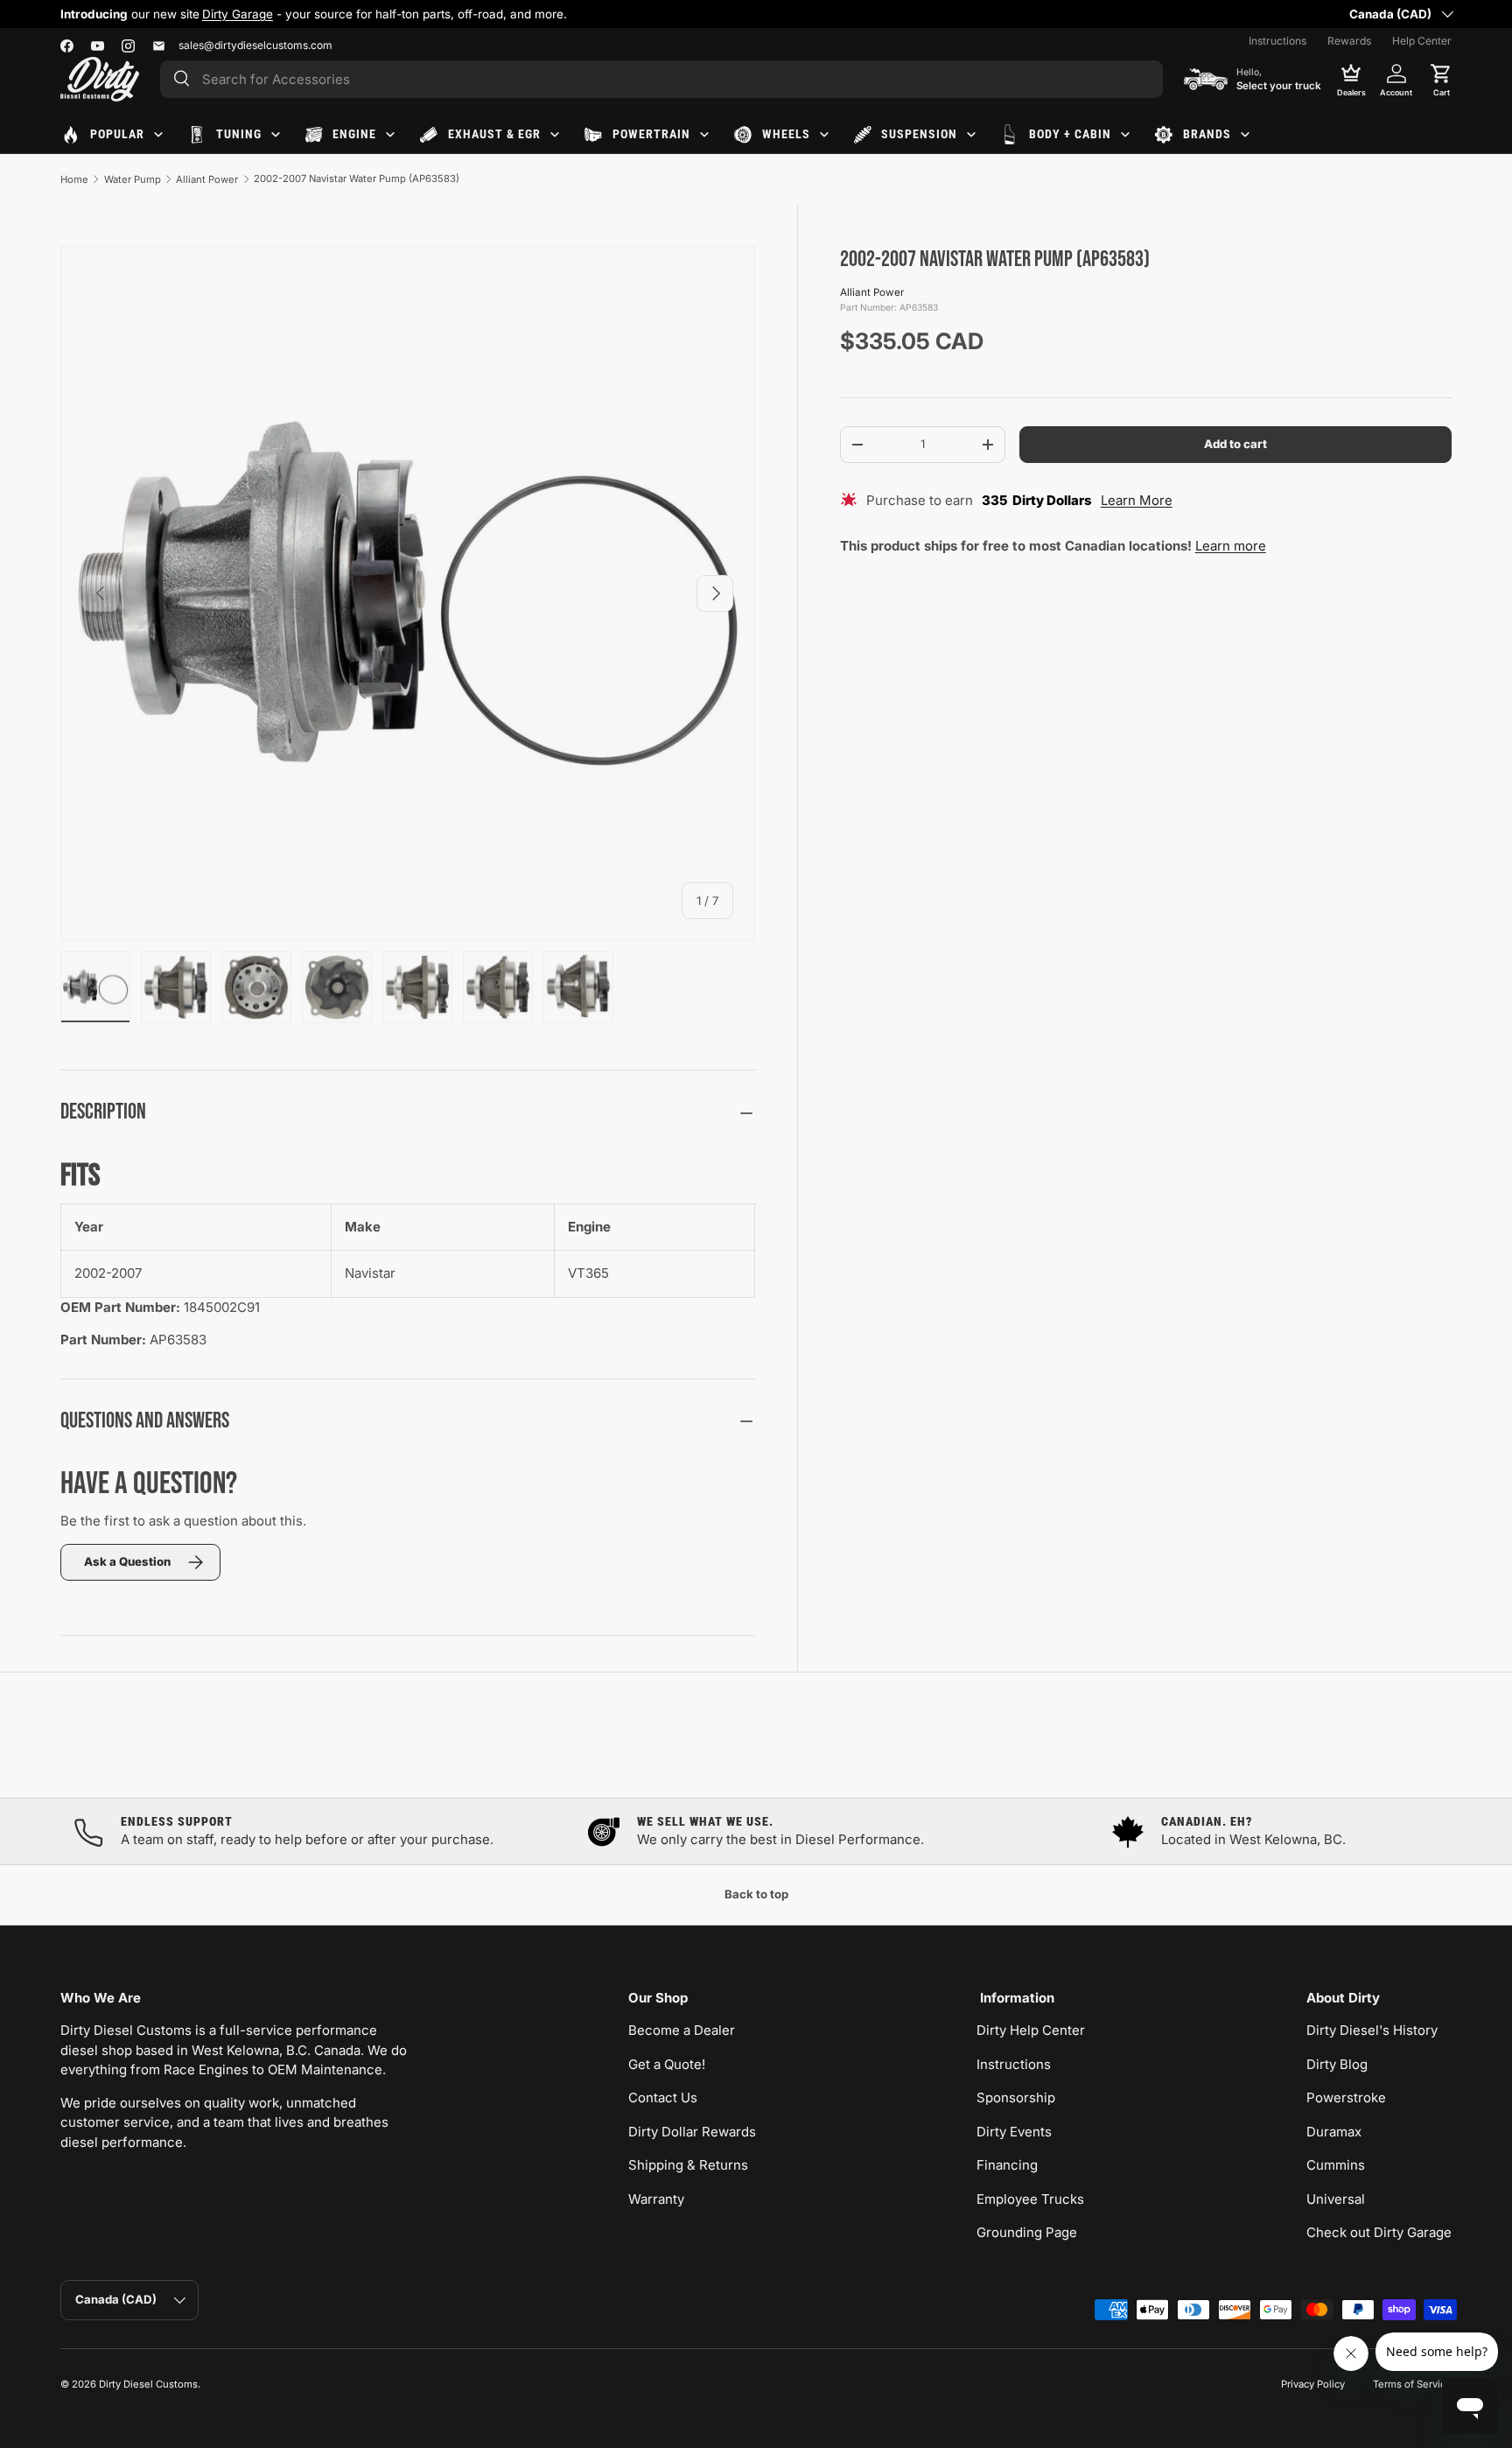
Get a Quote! (667, 2064)
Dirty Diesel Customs (148, 2384)
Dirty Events (1014, 2132)
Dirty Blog (1337, 2064)
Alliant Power (207, 179)
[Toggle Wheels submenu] (824, 135)
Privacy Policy (1313, 2384)
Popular (117, 134)
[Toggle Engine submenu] (390, 135)
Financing (1007, 2165)
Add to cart (1235, 444)
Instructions (1277, 41)
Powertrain (651, 134)
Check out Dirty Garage (1379, 2232)
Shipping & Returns (688, 2165)
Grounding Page (1027, 2232)
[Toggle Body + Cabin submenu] (1125, 135)
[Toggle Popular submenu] (158, 135)
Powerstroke (1346, 2097)
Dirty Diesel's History (1372, 2030)
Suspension (919, 134)
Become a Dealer (682, 2030)
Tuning (239, 134)
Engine (354, 134)
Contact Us (663, 2097)
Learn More (1137, 500)
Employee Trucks (1030, 2199)
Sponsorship (1016, 2097)
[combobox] (661, 79)
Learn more (1231, 546)
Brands (1207, 134)
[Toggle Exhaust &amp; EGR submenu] (555, 135)
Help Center (1422, 41)
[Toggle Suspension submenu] (971, 135)
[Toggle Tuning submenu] (276, 135)
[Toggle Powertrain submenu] (704, 135)
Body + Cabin (1070, 134)
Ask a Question (127, 1561)
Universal (1336, 2199)
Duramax (1334, 2132)
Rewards (1349, 41)
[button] (1441, 79)
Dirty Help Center (1031, 2030)
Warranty (656, 2199)
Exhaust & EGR (494, 134)
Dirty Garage (238, 14)
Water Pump (133, 179)
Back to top (756, 1894)
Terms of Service (1412, 2384)
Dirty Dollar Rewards (692, 2132)
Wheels (786, 134)
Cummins (1336, 2165)
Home (74, 179)
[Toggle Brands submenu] (1245, 135)
